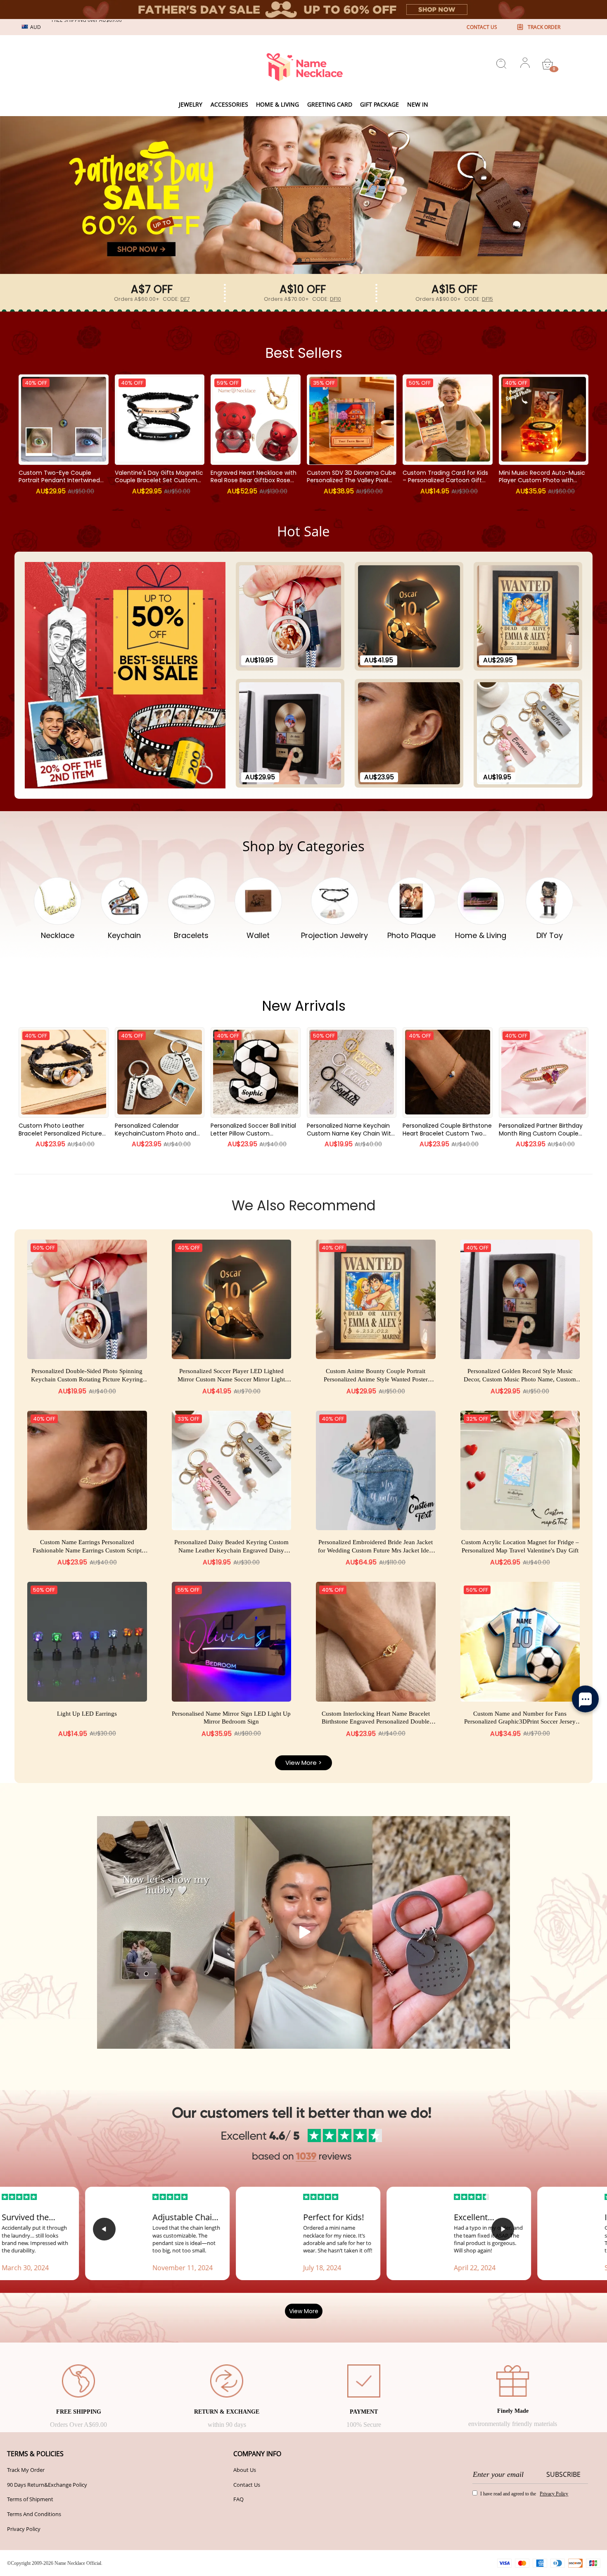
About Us (245, 2470)
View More (304, 2311)
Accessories (229, 104)
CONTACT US (482, 27)
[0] (548, 64)
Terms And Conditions (34, 2514)
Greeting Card (330, 104)
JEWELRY (191, 104)
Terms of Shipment (30, 2499)
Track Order (544, 27)
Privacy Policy (24, 2529)
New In (418, 104)
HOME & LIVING (277, 104)
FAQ (238, 2499)
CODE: (176, 299)
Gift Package (379, 104)
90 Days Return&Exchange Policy (47, 2485)
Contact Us (247, 2485)
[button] (299, 260)
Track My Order (26, 2470)
